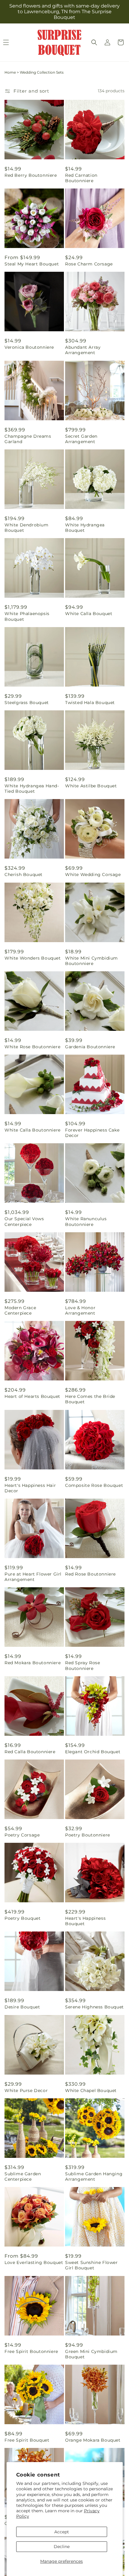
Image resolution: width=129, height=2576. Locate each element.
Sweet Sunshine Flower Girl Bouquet (91, 2265)
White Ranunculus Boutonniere (86, 1221)
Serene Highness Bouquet (94, 2007)
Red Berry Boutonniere (31, 175)
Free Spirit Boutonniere (31, 2351)
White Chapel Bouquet (91, 2091)
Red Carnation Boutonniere (81, 178)
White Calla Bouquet (89, 614)
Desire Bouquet (22, 2007)
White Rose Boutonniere (32, 1047)
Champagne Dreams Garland (28, 439)
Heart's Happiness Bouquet (85, 1921)
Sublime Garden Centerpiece (23, 2176)
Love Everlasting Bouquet (34, 2262)
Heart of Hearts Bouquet (32, 1396)
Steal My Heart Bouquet (32, 264)
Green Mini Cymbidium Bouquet (91, 2354)
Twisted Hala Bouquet (90, 703)
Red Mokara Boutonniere (33, 1663)
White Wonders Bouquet (33, 958)
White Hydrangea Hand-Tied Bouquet (32, 789)
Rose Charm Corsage (89, 264)
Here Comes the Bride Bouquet (90, 1399)
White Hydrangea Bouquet (85, 528)
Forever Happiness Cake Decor (92, 1133)
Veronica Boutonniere (29, 347)
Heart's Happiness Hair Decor (30, 1488)
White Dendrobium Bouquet (27, 528)
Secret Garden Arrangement (81, 439)
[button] (94, 42)
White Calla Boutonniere (33, 1130)
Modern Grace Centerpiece (20, 1310)
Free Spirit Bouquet (27, 2440)
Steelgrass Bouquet (27, 703)
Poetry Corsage (22, 1835)
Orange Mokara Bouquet (93, 2440)
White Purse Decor (26, 2091)
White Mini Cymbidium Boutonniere (91, 961)
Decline (62, 2547)
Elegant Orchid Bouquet (93, 1752)
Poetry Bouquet (22, 1918)
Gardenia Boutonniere (90, 1047)
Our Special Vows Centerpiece (24, 1221)
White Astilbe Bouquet (91, 786)
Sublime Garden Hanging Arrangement (94, 2176)
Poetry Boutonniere (88, 1835)
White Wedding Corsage (93, 874)
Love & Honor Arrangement (80, 1310)
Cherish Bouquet (24, 874)
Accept (62, 2532)
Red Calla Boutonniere (30, 1752)
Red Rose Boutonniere (90, 1574)
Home (10, 72)
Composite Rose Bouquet (94, 1485)
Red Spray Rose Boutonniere (82, 1665)
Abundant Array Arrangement (83, 350)
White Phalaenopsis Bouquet (27, 616)
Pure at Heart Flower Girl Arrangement (33, 1577)
